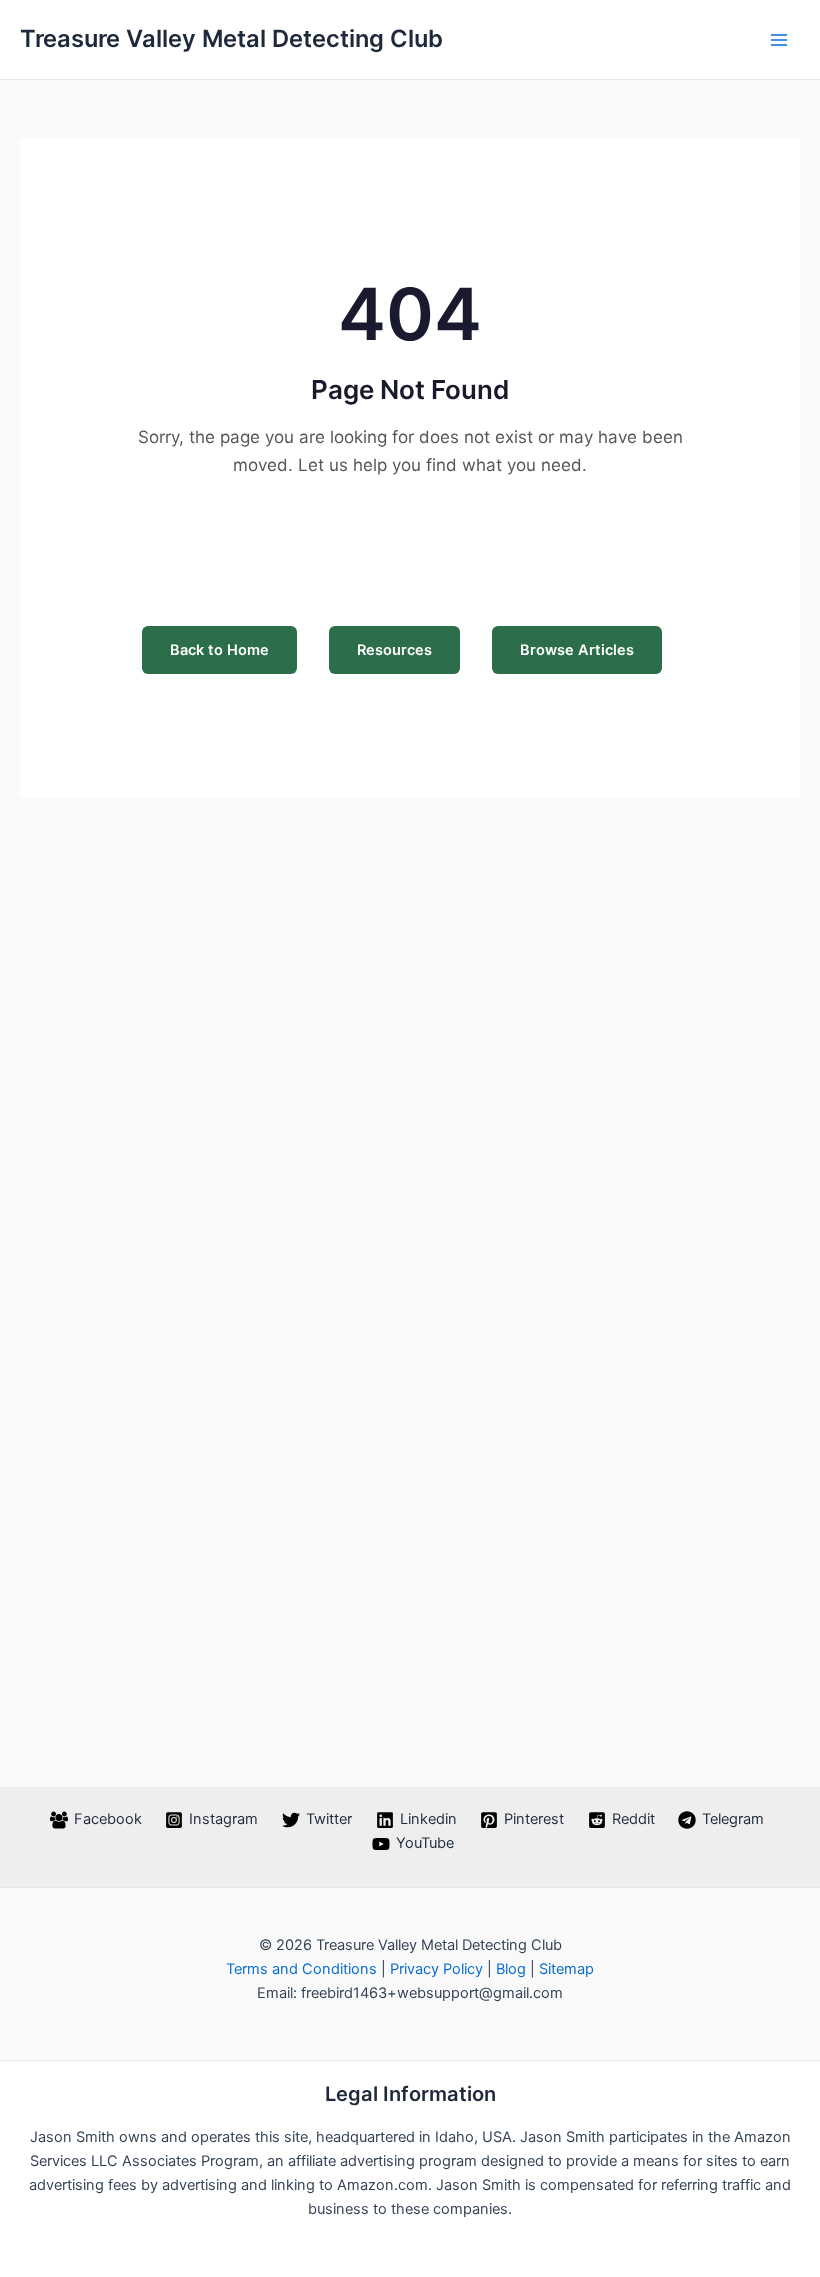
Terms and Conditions (301, 1969)
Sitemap (566, 1969)
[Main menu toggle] (779, 40)
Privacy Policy (436, 1969)
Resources (394, 650)
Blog (511, 1969)
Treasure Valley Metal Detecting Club (231, 38)
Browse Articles (577, 650)
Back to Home (219, 650)
